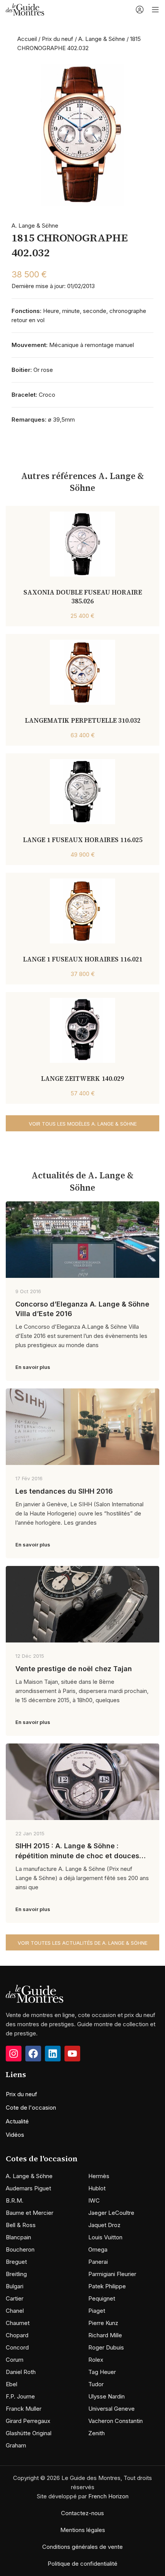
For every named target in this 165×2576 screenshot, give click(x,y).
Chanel (15, 2311)
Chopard (17, 2335)
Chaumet (18, 2323)
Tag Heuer (102, 2372)
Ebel (12, 2384)
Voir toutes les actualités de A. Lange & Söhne (82, 1943)
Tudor (96, 2384)
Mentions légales (83, 2530)
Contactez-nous (82, 2513)
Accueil (27, 39)
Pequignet (102, 2298)
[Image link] (35, 1993)
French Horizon (108, 2496)
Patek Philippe (107, 2286)
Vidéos (15, 2135)
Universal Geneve (111, 2409)
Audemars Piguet (28, 2188)
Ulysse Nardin (106, 2396)
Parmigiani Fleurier (112, 2274)
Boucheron (20, 2249)
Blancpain (18, 2237)
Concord (17, 2347)
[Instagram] (14, 2054)
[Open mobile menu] (155, 10)
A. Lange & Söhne (102, 39)
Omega (98, 2249)
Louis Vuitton (105, 2237)
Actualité (17, 2121)
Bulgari (15, 2286)
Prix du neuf (58, 39)
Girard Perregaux (28, 2421)
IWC (94, 2200)
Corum (15, 2360)
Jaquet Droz (104, 2225)
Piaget (97, 2311)
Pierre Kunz (103, 2323)
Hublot (97, 2188)
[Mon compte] (140, 10)
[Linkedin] (53, 2054)
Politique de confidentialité (82, 2564)
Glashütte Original (29, 2433)
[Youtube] (72, 2054)
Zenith (97, 2433)
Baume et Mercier (30, 2213)
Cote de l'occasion (31, 2108)
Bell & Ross (21, 2225)
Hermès (99, 2176)
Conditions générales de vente (82, 2547)
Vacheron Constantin (115, 2421)
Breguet (16, 2262)
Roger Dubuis (106, 2347)
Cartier (15, 2298)
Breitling (16, 2274)
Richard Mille (105, 2335)
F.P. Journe (20, 2396)
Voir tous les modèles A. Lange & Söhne (83, 1124)
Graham (16, 2445)
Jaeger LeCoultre (111, 2213)
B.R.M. (15, 2200)
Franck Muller (24, 2409)
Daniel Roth (21, 2372)
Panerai (98, 2262)
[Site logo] (25, 9)
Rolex (96, 2360)
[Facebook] (33, 2054)
